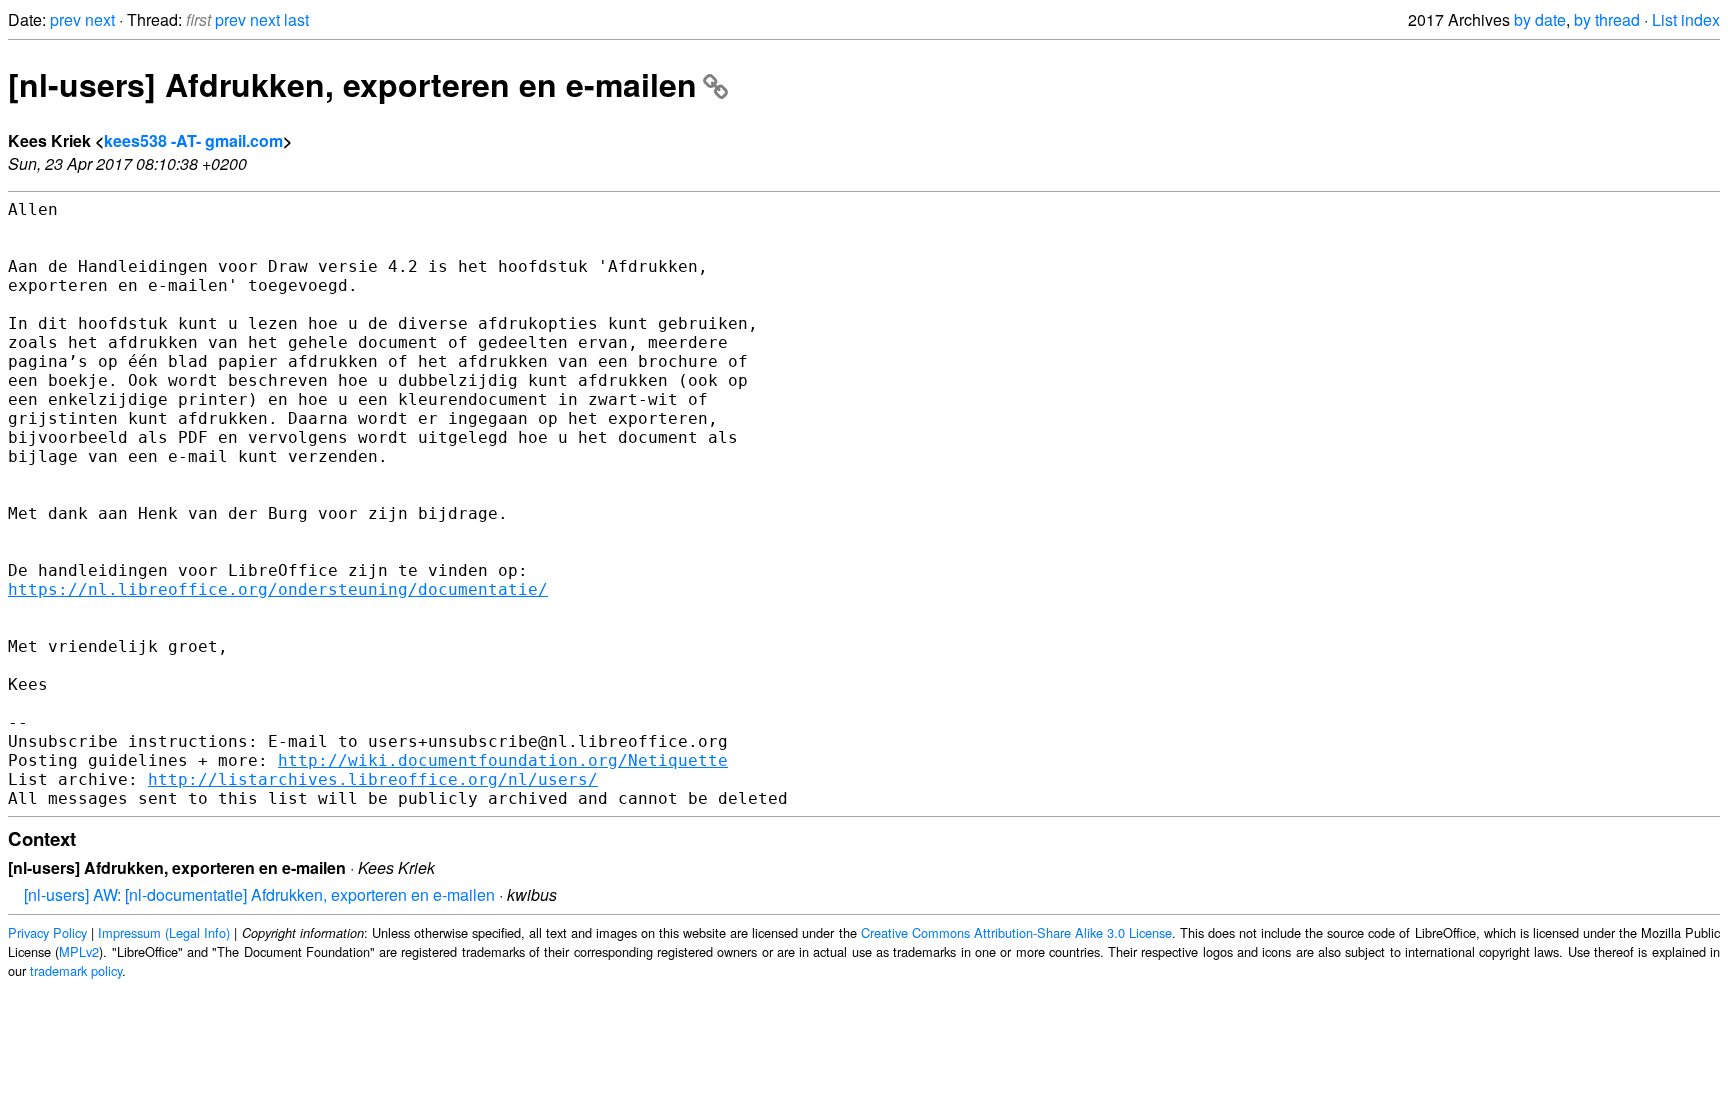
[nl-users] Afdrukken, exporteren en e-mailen (352, 84)
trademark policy (76, 970)
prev (65, 19)
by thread (1607, 19)
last (296, 19)
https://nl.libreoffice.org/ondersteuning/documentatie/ (278, 589)
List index (1686, 19)
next (100, 19)
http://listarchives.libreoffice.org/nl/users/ (373, 779)
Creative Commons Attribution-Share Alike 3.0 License (1016, 932)
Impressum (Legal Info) (164, 932)
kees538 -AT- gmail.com (193, 140)
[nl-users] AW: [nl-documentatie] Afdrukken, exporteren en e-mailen (259, 894)
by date (1540, 19)
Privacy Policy (47, 932)
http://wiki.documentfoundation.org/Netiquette (503, 760)
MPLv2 (79, 951)
